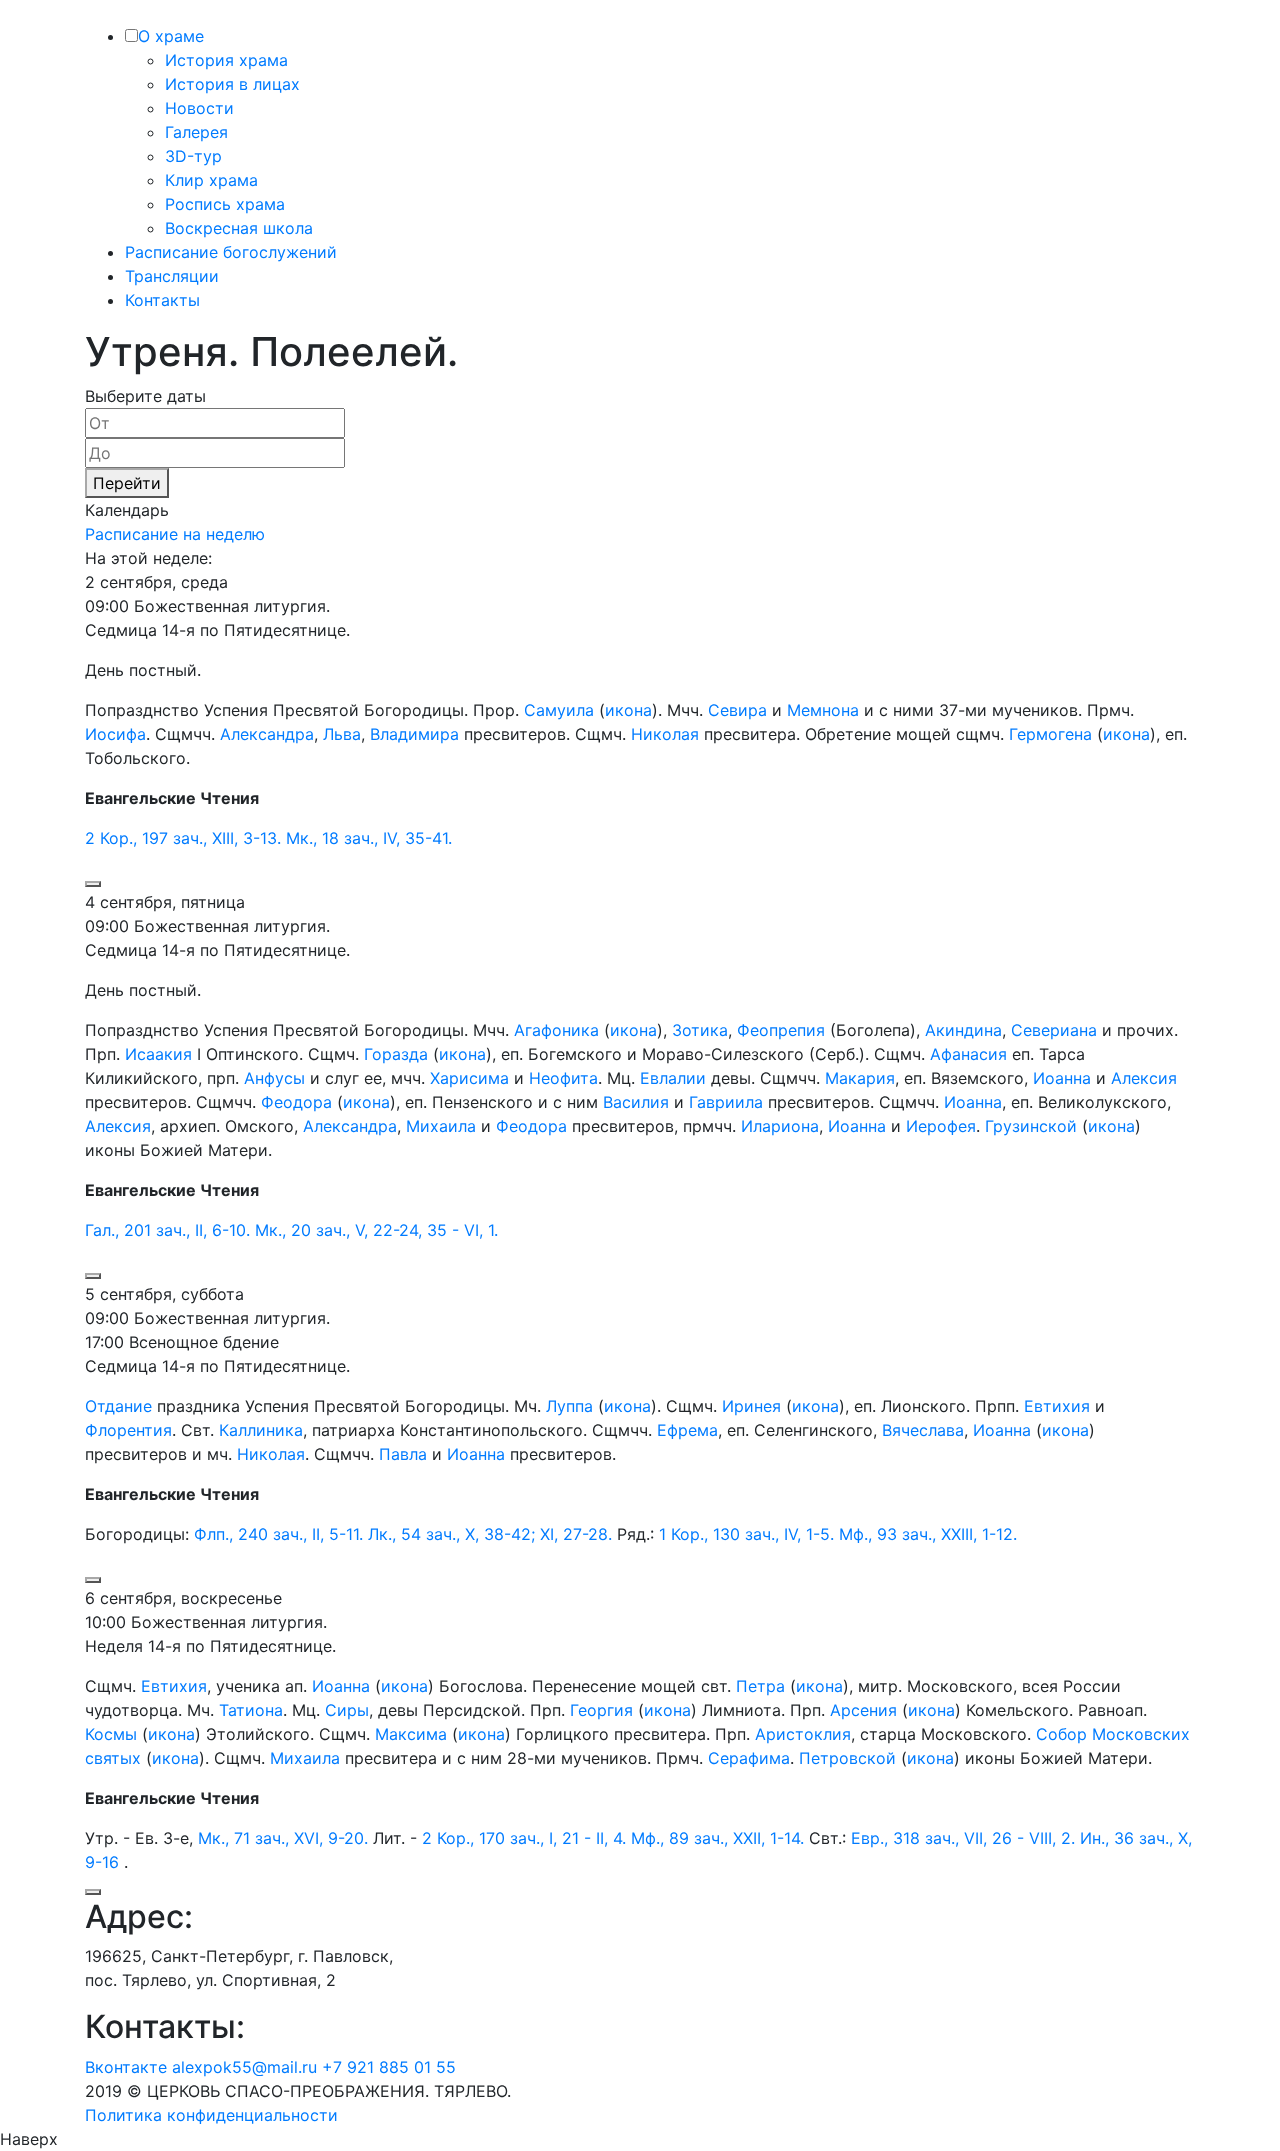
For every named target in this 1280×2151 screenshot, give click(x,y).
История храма (226, 60)
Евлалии (673, 1078)
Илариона (780, 1126)
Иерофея (941, 1126)
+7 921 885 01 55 (389, 2067)
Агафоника (556, 1030)
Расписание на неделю (175, 534)
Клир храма (211, 180)
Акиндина (963, 1030)
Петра (760, 1686)
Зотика (700, 1030)
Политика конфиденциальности (211, 2115)
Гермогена (1050, 734)
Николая (665, 734)
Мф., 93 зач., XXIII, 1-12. (928, 1534)
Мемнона (823, 710)
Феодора (296, 1102)
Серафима (749, 1758)
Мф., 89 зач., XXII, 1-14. (717, 1838)
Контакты (162, 300)
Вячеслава (923, 1430)
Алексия (1144, 1078)
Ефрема (687, 1430)
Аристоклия (803, 1734)
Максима (411, 1734)
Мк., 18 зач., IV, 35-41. (369, 838)
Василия (636, 1102)
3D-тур (193, 156)
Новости (199, 108)
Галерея (196, 132)
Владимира (414, 734)
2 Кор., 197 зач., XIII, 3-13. (183, 838)
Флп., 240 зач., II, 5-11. (278, 1534)
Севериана (1054, 1030)
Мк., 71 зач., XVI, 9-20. (283, 1838)
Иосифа (115, 734)
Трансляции (172, 276)
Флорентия (128, 1430)
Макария (860, 1078)
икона (628, 710)
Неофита (563, 1078)
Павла (403, 1454)
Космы (111, 1734)
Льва (342, 734)
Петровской (847, 1758)
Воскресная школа (239, 228)
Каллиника (261, 1430)
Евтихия (1057, 1406)
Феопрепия (781, 1030)
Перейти (127, 483)
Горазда (396, 1054)
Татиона (251, 1710)
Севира (737, 710)
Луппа (569, 1406)
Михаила (441, 1126)
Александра (267, 734)
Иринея (751, 1406)
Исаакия (158, 1054)
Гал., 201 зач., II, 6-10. (167, 1230)
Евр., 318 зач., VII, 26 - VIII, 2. (963, 1838)
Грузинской (1031, 1126)
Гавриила (726, 1102)
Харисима (469, 1078)
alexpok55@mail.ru (244, 2067)
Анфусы (274, 1078)
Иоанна (1062, 1078)
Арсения (863, 1710)
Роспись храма (225, 204)
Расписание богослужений (231, 252)
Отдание (118, 1406)
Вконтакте (126, 2067)
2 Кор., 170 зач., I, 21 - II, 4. (524, 1838)
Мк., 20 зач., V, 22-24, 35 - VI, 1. (376, 1230)
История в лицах (232, 84)
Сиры (347, 1710)
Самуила (559, 710)
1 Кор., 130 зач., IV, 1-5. (746, 1534)
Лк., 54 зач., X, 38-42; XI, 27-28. (490, 1534)
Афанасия (968, 1054)
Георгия (601, 1710)
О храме (171, 36)
